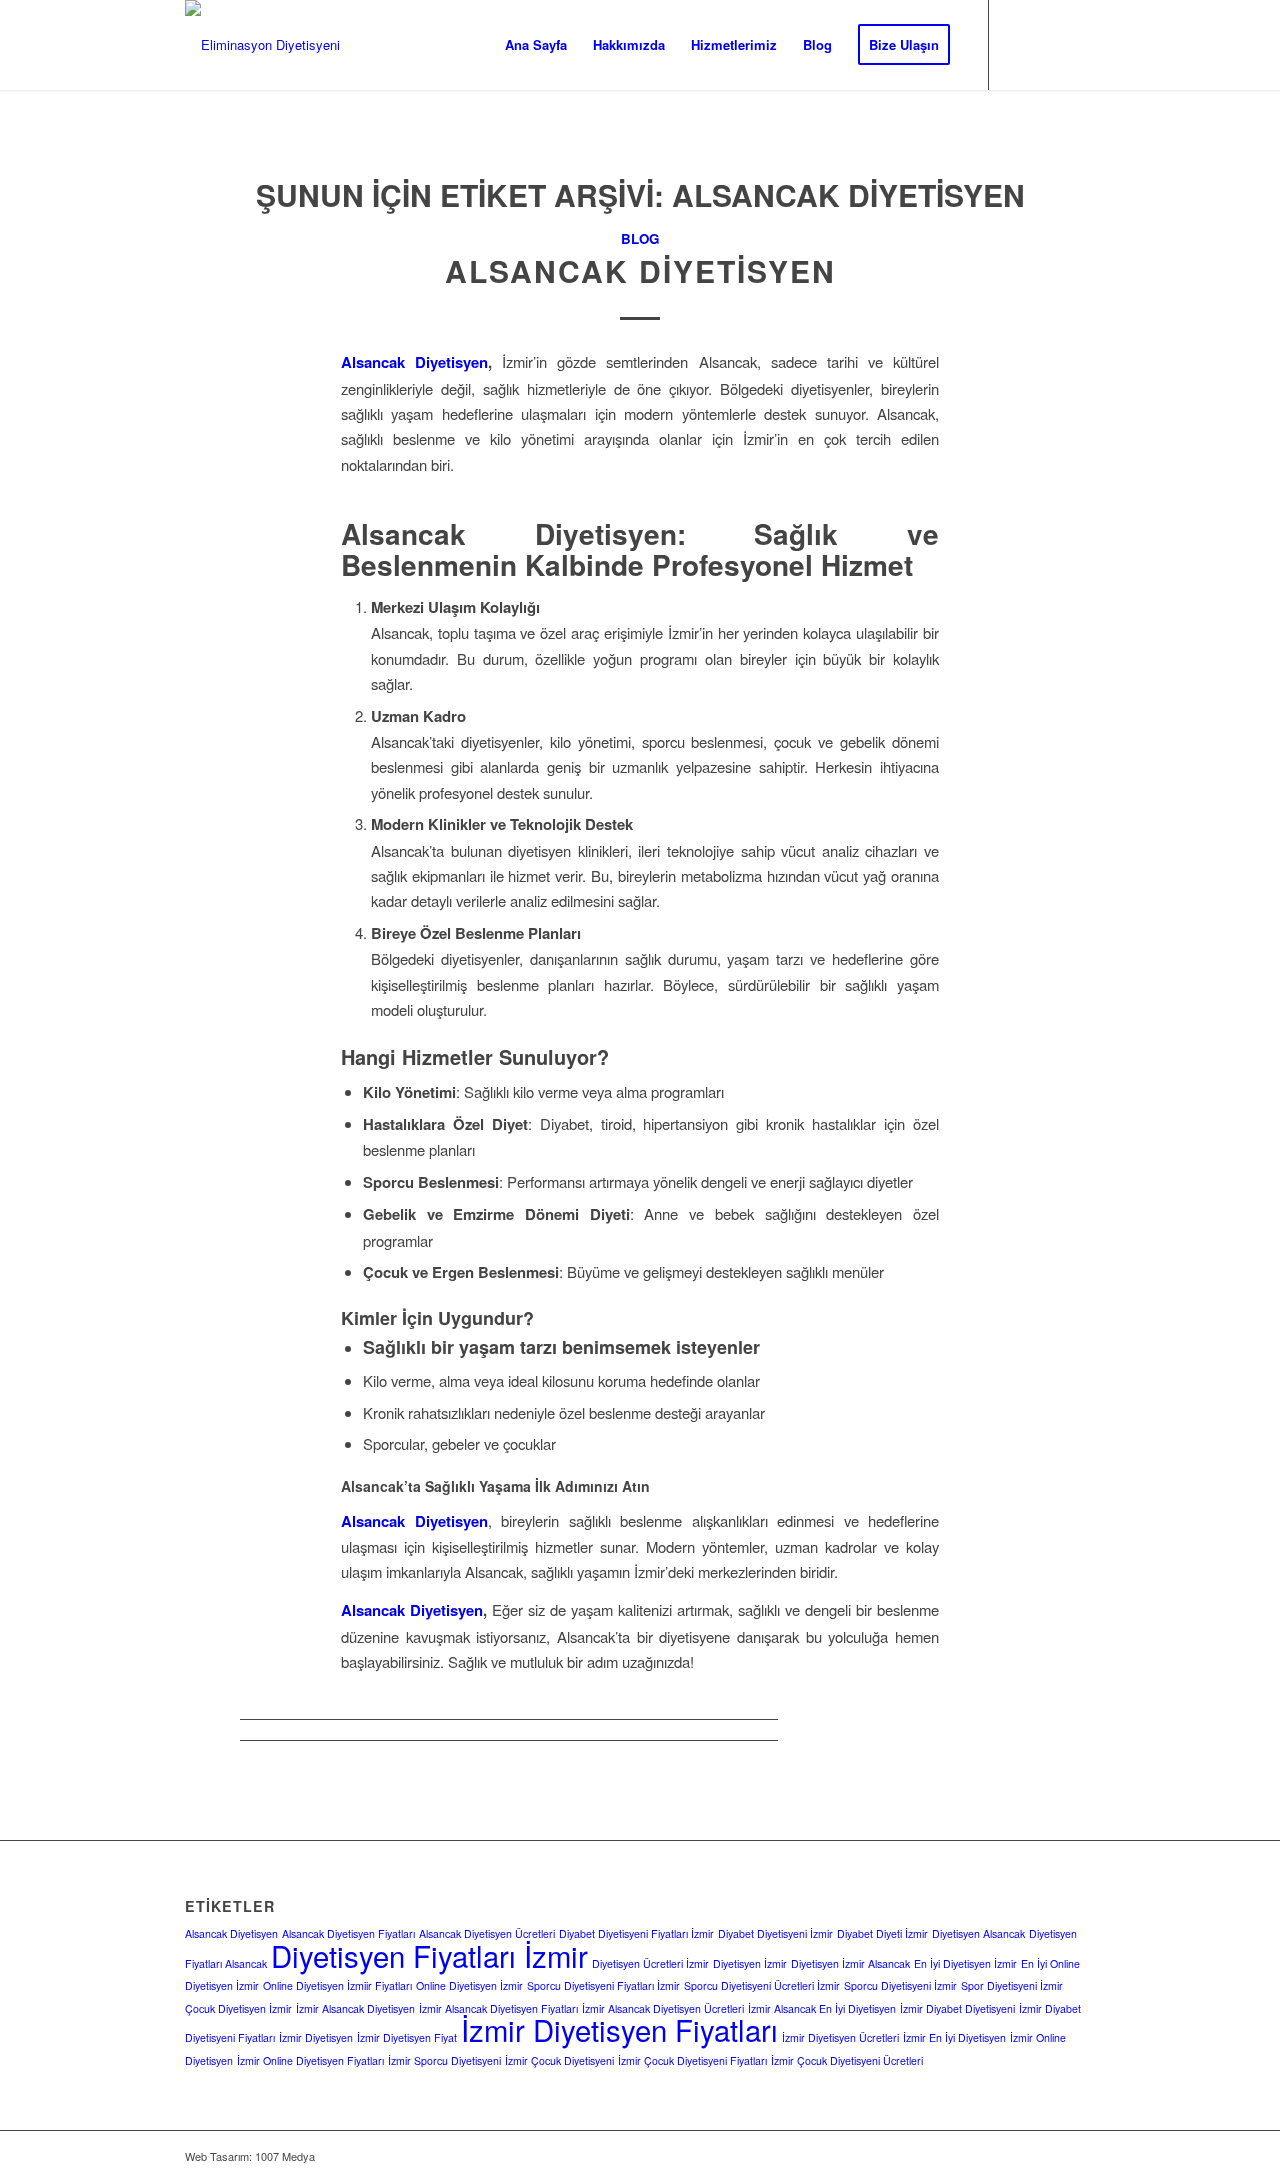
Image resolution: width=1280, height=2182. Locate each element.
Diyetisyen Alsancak (978, 1933)
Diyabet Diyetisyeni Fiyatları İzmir (636, 1933)
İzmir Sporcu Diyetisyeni (444, 2060)
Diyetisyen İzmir (750, 1963)
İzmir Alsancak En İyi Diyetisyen (822, 2008)
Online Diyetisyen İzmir (469, 1985)
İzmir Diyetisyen (316, 2037)
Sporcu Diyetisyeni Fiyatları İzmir (603, 1985)
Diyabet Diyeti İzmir (882, 1933)
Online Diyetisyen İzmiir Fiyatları (337, 1985)
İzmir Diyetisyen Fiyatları (619, 2029)
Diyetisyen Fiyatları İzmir (429, 1955)
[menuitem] (536, 45)
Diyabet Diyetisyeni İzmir (775, 1933)
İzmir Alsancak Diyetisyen (355, 2008)
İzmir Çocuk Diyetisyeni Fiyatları (692, 2060)
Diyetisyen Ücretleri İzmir (650, 1963)
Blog (640, 238)
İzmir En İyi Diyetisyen (954, 2037)
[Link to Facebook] (1050, 44)
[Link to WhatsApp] (1080, 44)
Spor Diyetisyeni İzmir (1012, 1985)
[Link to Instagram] (1020, 44)
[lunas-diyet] (262, 45)
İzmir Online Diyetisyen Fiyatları (310, 2060)
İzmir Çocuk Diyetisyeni (559, 2060)
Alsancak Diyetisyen (640, 270)
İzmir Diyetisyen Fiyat (407, 2037)
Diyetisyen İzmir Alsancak (850, 1963)
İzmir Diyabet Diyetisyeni (957, 2008)
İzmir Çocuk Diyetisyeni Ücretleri (847, 2060)
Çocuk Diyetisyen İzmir (238, 2008)
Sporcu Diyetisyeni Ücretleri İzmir (762, 1985)
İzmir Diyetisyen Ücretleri (840, 2037)
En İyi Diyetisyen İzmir (965, 1963)
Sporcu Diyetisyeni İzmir (900, 1985)
